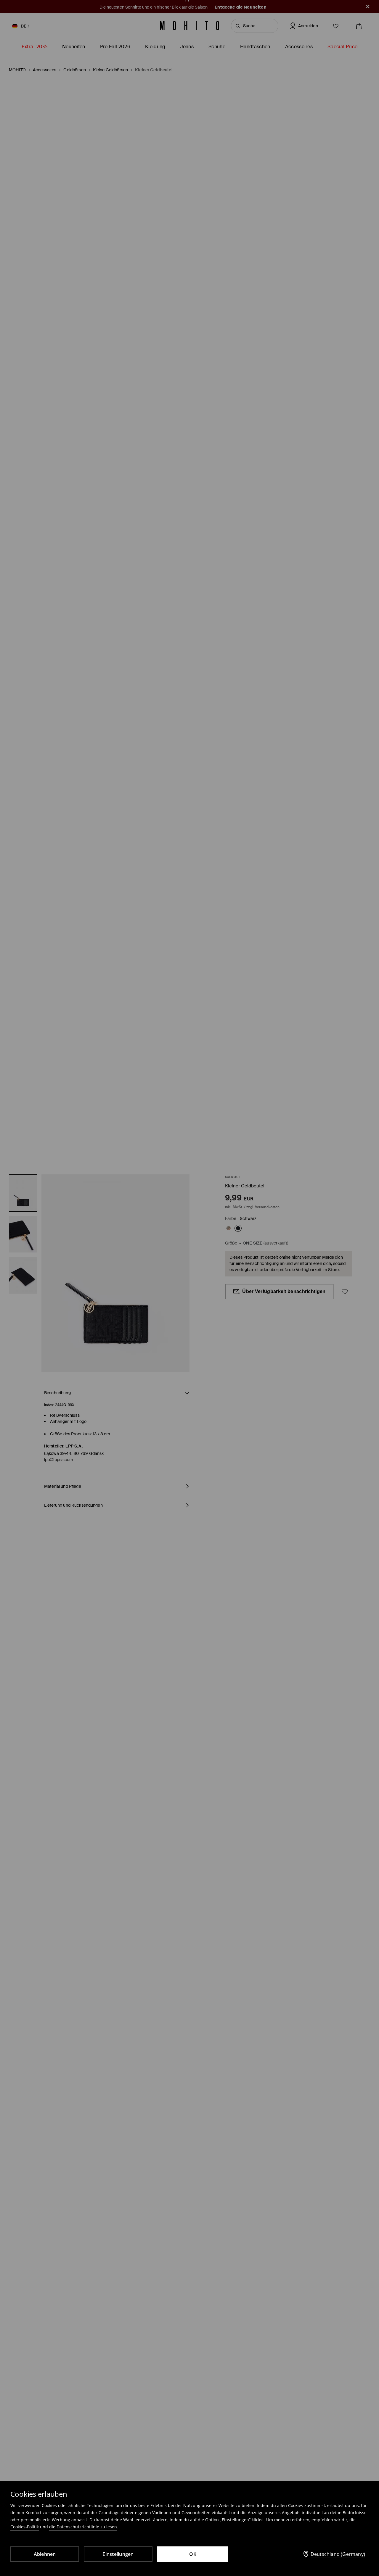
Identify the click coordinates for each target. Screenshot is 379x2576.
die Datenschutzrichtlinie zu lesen (83, 2527)
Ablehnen (45, 2554)
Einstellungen (118, 2554)
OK (193, 2554)
